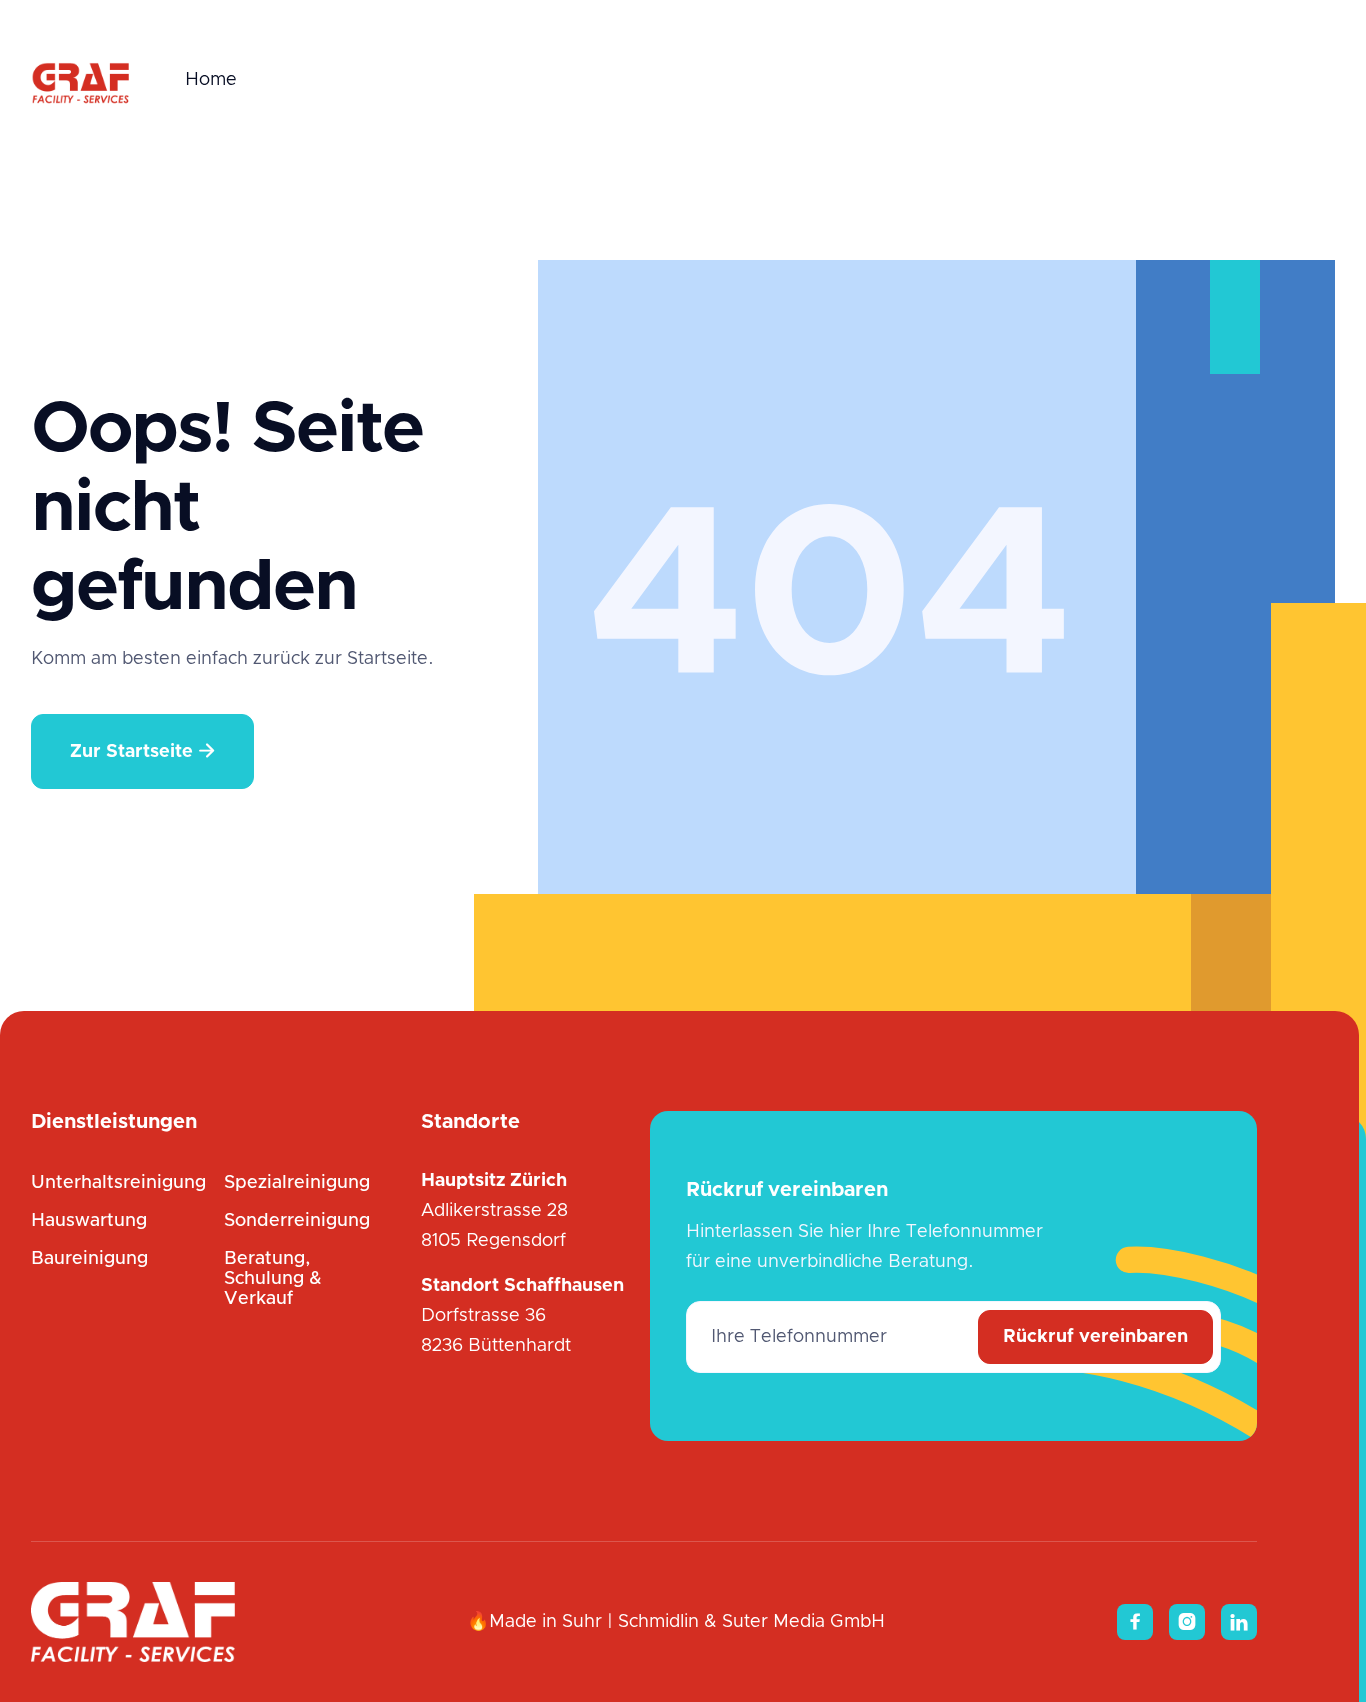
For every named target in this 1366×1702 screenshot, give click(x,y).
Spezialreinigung (297, 1183)
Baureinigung (89, 1259)
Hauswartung (89, 1221)
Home (211, 80)
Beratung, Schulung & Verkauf (273, 1279)
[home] (81, 80)
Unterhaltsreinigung (118, 1183)
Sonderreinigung (297, 1221)
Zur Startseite (142, 751)
